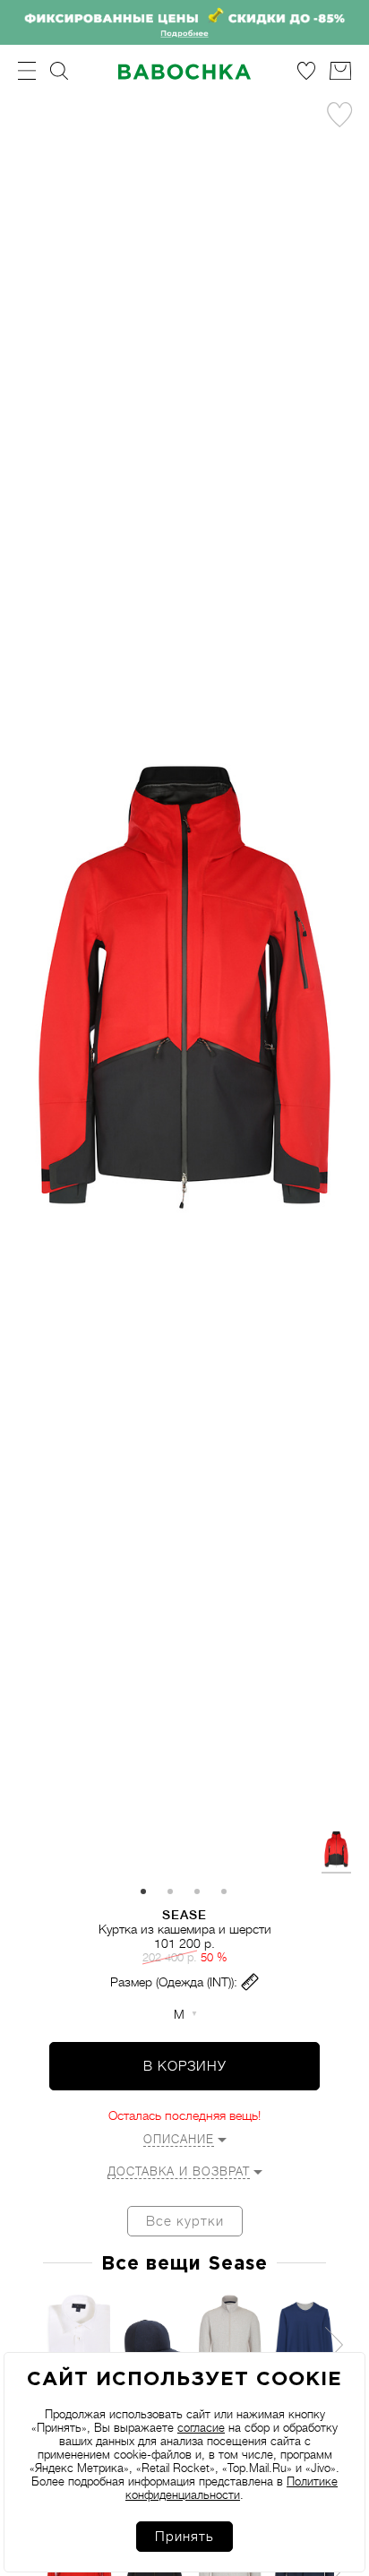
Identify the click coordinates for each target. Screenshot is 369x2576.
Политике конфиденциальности (232, 2488)
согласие (201, 2428)
